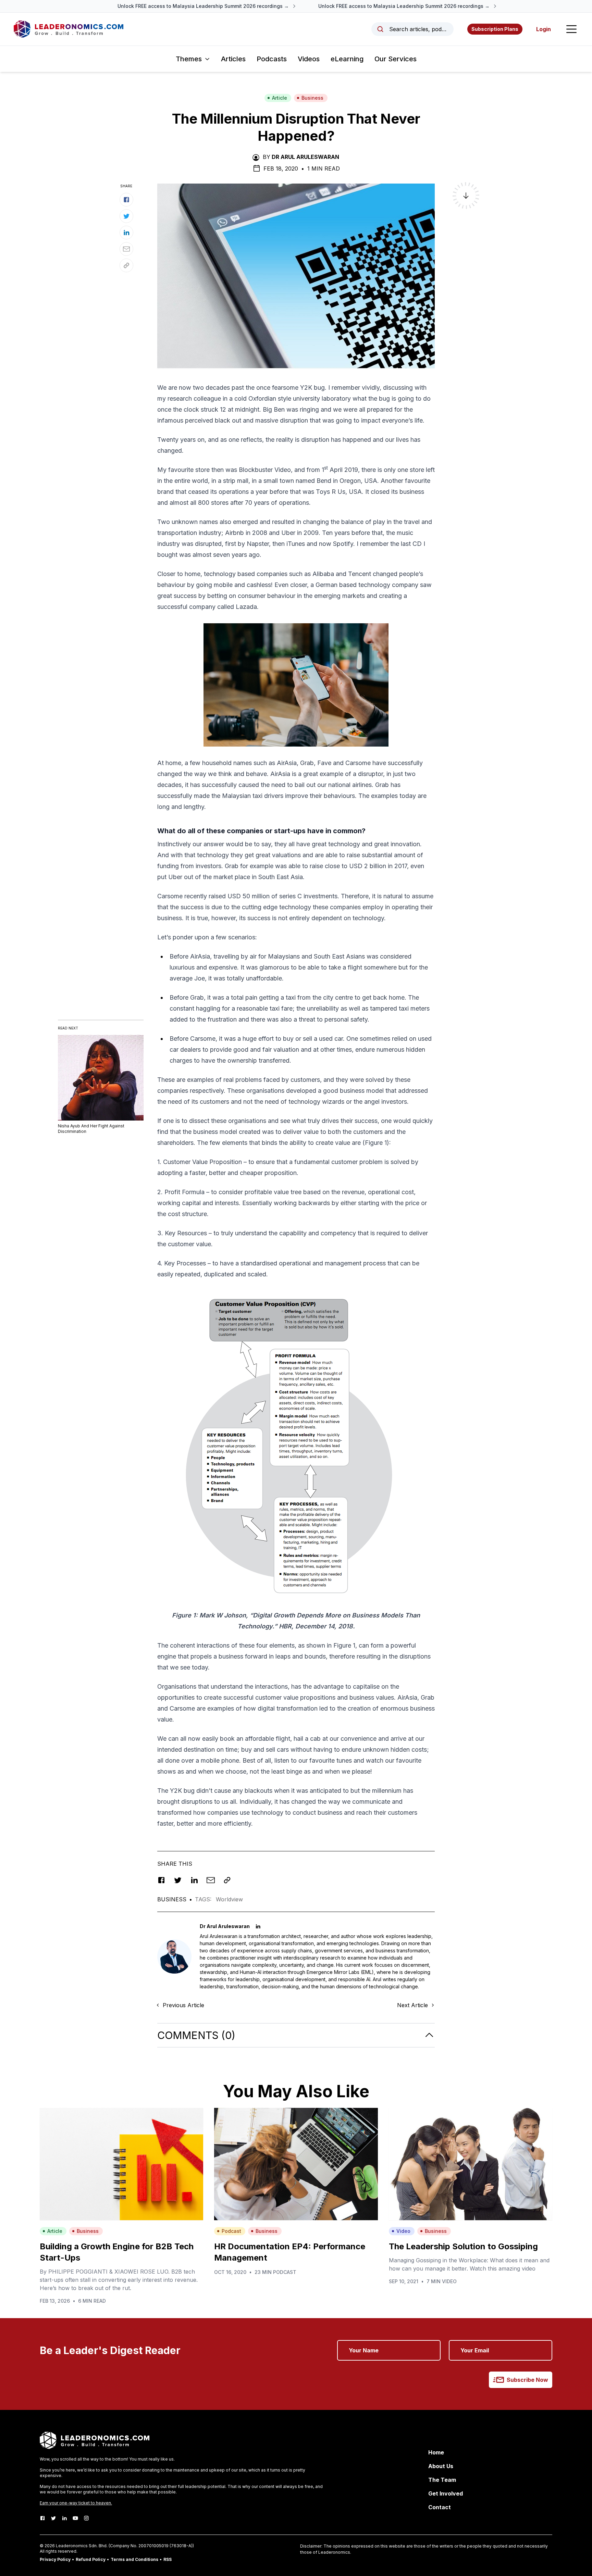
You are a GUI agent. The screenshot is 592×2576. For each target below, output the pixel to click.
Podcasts (272, 59)
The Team (442, 2480)
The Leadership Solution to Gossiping (463, 2246)
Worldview (229, 1899)
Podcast (231, 2231)
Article (280, 98)
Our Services (396, 59)
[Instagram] (86, 2518)
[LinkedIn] (64, 2518)
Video (403, 2231)
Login (544, 29)
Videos (309, 59)
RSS (168, 2559)
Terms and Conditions (134, 2559)
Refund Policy (91, 2559)
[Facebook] (42, 2518)
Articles (233, 59)
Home (436, 2452)
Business (312, 98)
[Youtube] (75, 2518)
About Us (441, 2466)
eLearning (347, 59)
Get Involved (446, 2493)
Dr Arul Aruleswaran (305, 157)
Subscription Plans (495, 29)
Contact (440, 2507)
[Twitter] (53, 2518)
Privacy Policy (55, 2559)
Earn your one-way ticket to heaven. (76, 2503)
